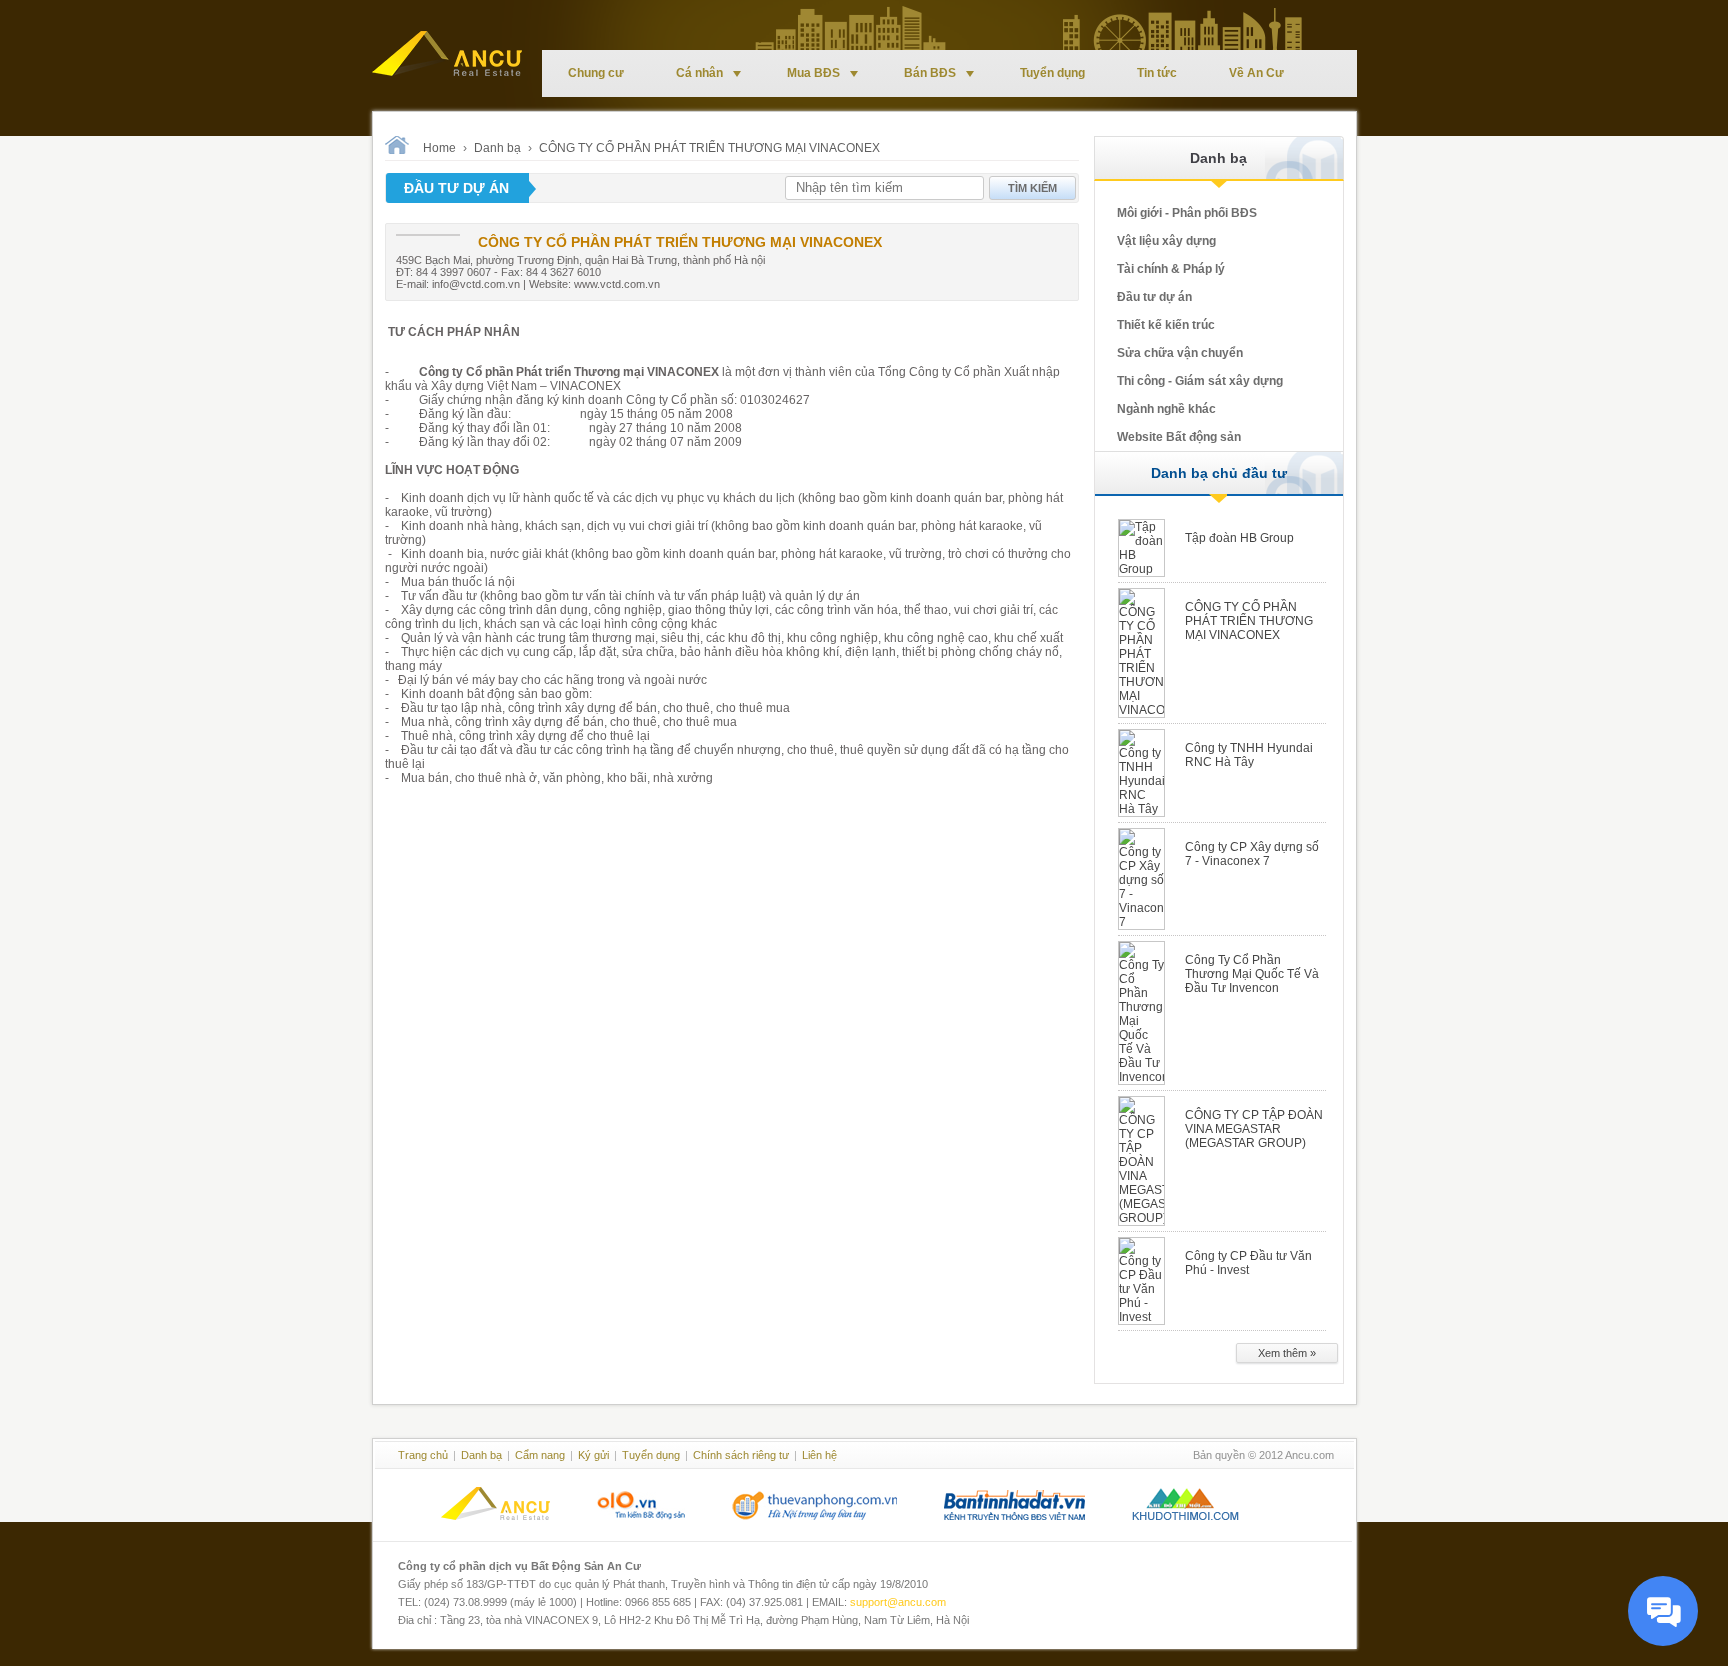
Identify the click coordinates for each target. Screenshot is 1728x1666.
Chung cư (596, 73)
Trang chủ (423, 1455)
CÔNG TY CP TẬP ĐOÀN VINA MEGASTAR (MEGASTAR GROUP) (1254, 1129)
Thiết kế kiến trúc (1166, 325)
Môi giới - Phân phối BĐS (1187, 213)
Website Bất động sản (1179, 437)
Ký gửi (593, 1455)
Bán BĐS (930, 73)
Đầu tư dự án (1154, 297)
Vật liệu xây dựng (1166, 241)
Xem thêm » (1287, 1353)
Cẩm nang (540, 1455)
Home (439, 148)
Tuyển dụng (1052, 73)
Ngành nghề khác (1166, 409)
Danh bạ (497, 148)
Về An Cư (1256, 73)
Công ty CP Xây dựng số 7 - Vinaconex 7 (1252, 854)
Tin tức (1157, 73)
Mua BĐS (813, 73)
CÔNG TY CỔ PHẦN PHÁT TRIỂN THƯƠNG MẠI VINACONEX (709, 148)
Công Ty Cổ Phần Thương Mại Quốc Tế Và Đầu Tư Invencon (1252, 974)
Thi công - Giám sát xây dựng (1200, 381)
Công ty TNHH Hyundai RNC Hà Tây (1249, 755)
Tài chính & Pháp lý (1171, 269)
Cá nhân (699, 73)
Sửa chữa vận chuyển (1180, 353)
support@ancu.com (898, 1602)
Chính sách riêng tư (741, 1455)
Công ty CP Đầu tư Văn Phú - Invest (1248, 1263)
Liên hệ (819, 1455)
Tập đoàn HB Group (1239, 538)
